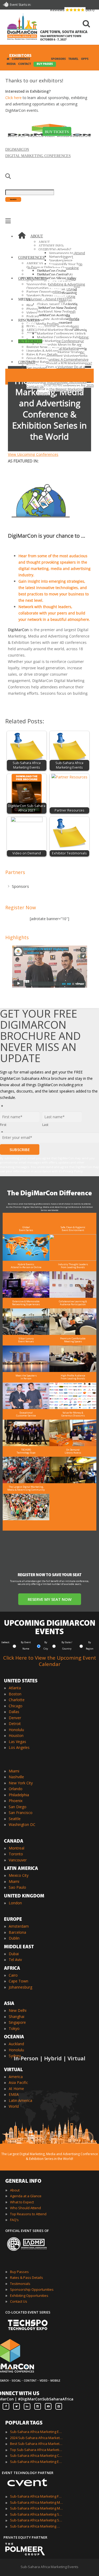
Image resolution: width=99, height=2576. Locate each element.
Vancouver (18, 1860)
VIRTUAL (13, 2070)
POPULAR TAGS (24, 2423)
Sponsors (20, 886)
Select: (6, 1642)
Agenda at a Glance (26, 2196)
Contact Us (19, 2301)
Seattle (15, 1819)
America (16, 2077)
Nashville (16, 1777)
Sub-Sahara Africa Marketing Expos (36, 2462)
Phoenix (16, 1801)
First (3, 1125)
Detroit (15, 1724)
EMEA (14, 2094)
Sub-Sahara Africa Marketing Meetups (36, 2508)
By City (46, 1645)
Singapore (17, 2022)
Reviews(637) (72, 10)
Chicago (16, 1706)
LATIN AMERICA (21, 1869)
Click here (13, 98)
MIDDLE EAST (19, 1947)
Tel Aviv (15, 1960)
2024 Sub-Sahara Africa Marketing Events (36, 2438)
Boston (15, 1694)
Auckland (16, 2044)
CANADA (14, 1842)
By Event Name (26, 1645)
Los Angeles (19, 1747)
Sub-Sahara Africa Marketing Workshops (36, 2526)
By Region (90, 1645)
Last (45, 1125)
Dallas (14, 1712)
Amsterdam (19, 1926)
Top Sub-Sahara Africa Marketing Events (36, 2450)
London (15, 1903)
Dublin (14, 1938)
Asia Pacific (18, 2082)
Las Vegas (17, 1742)
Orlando (16, 1789)
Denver (15, 1718)
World (14, 2106)
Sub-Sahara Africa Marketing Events (36, 2432)
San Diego (18, 1807)
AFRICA (12, 1969)
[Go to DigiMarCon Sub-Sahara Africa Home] (22, 28)
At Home (16, 2089)
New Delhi (18, 2010)
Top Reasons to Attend (28, 2214)
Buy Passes (19, 2272)
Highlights (17, 937)
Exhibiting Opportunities (29, 2296)
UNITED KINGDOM (24, 1896)
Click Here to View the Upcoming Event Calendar (50, 1661)
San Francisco (21, 1813)
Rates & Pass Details (27, 2278)
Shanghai (16, 2016)
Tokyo (14, 2028)
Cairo (13, 1975)
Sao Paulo (17, 1887)
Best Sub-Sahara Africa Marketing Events (36, 2444)
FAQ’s (14, 2220)
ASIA (9, 2004)
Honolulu (16, 1730)
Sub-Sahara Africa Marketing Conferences (36, 2455)
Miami (14, 1771)
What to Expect (22, 2202)
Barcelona (17, 1932)
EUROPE (13, 1920)
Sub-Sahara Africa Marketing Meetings (36, 2502)
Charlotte (17, 1700)
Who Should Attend (25, 2208)
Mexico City (19, 1875)
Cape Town (18, 1981)
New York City (21, 1783)
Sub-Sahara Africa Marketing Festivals (36, 2496)
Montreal (16, 1848)
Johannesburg (20, 1987)
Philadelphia (19, 1795)
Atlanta (15, 1688)
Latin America (20, 2100)
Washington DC (22, 1824)
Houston (16, 1735)
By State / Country (67, 1645)
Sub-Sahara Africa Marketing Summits (36, 2520)
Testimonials (20, 2284)
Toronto (16, 1854)
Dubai (14, 1954)
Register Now (21, 907)
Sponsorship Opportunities (32, 2289)
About (15, 2190)
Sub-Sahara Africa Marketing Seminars (36, 2514)
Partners (15, 872)
